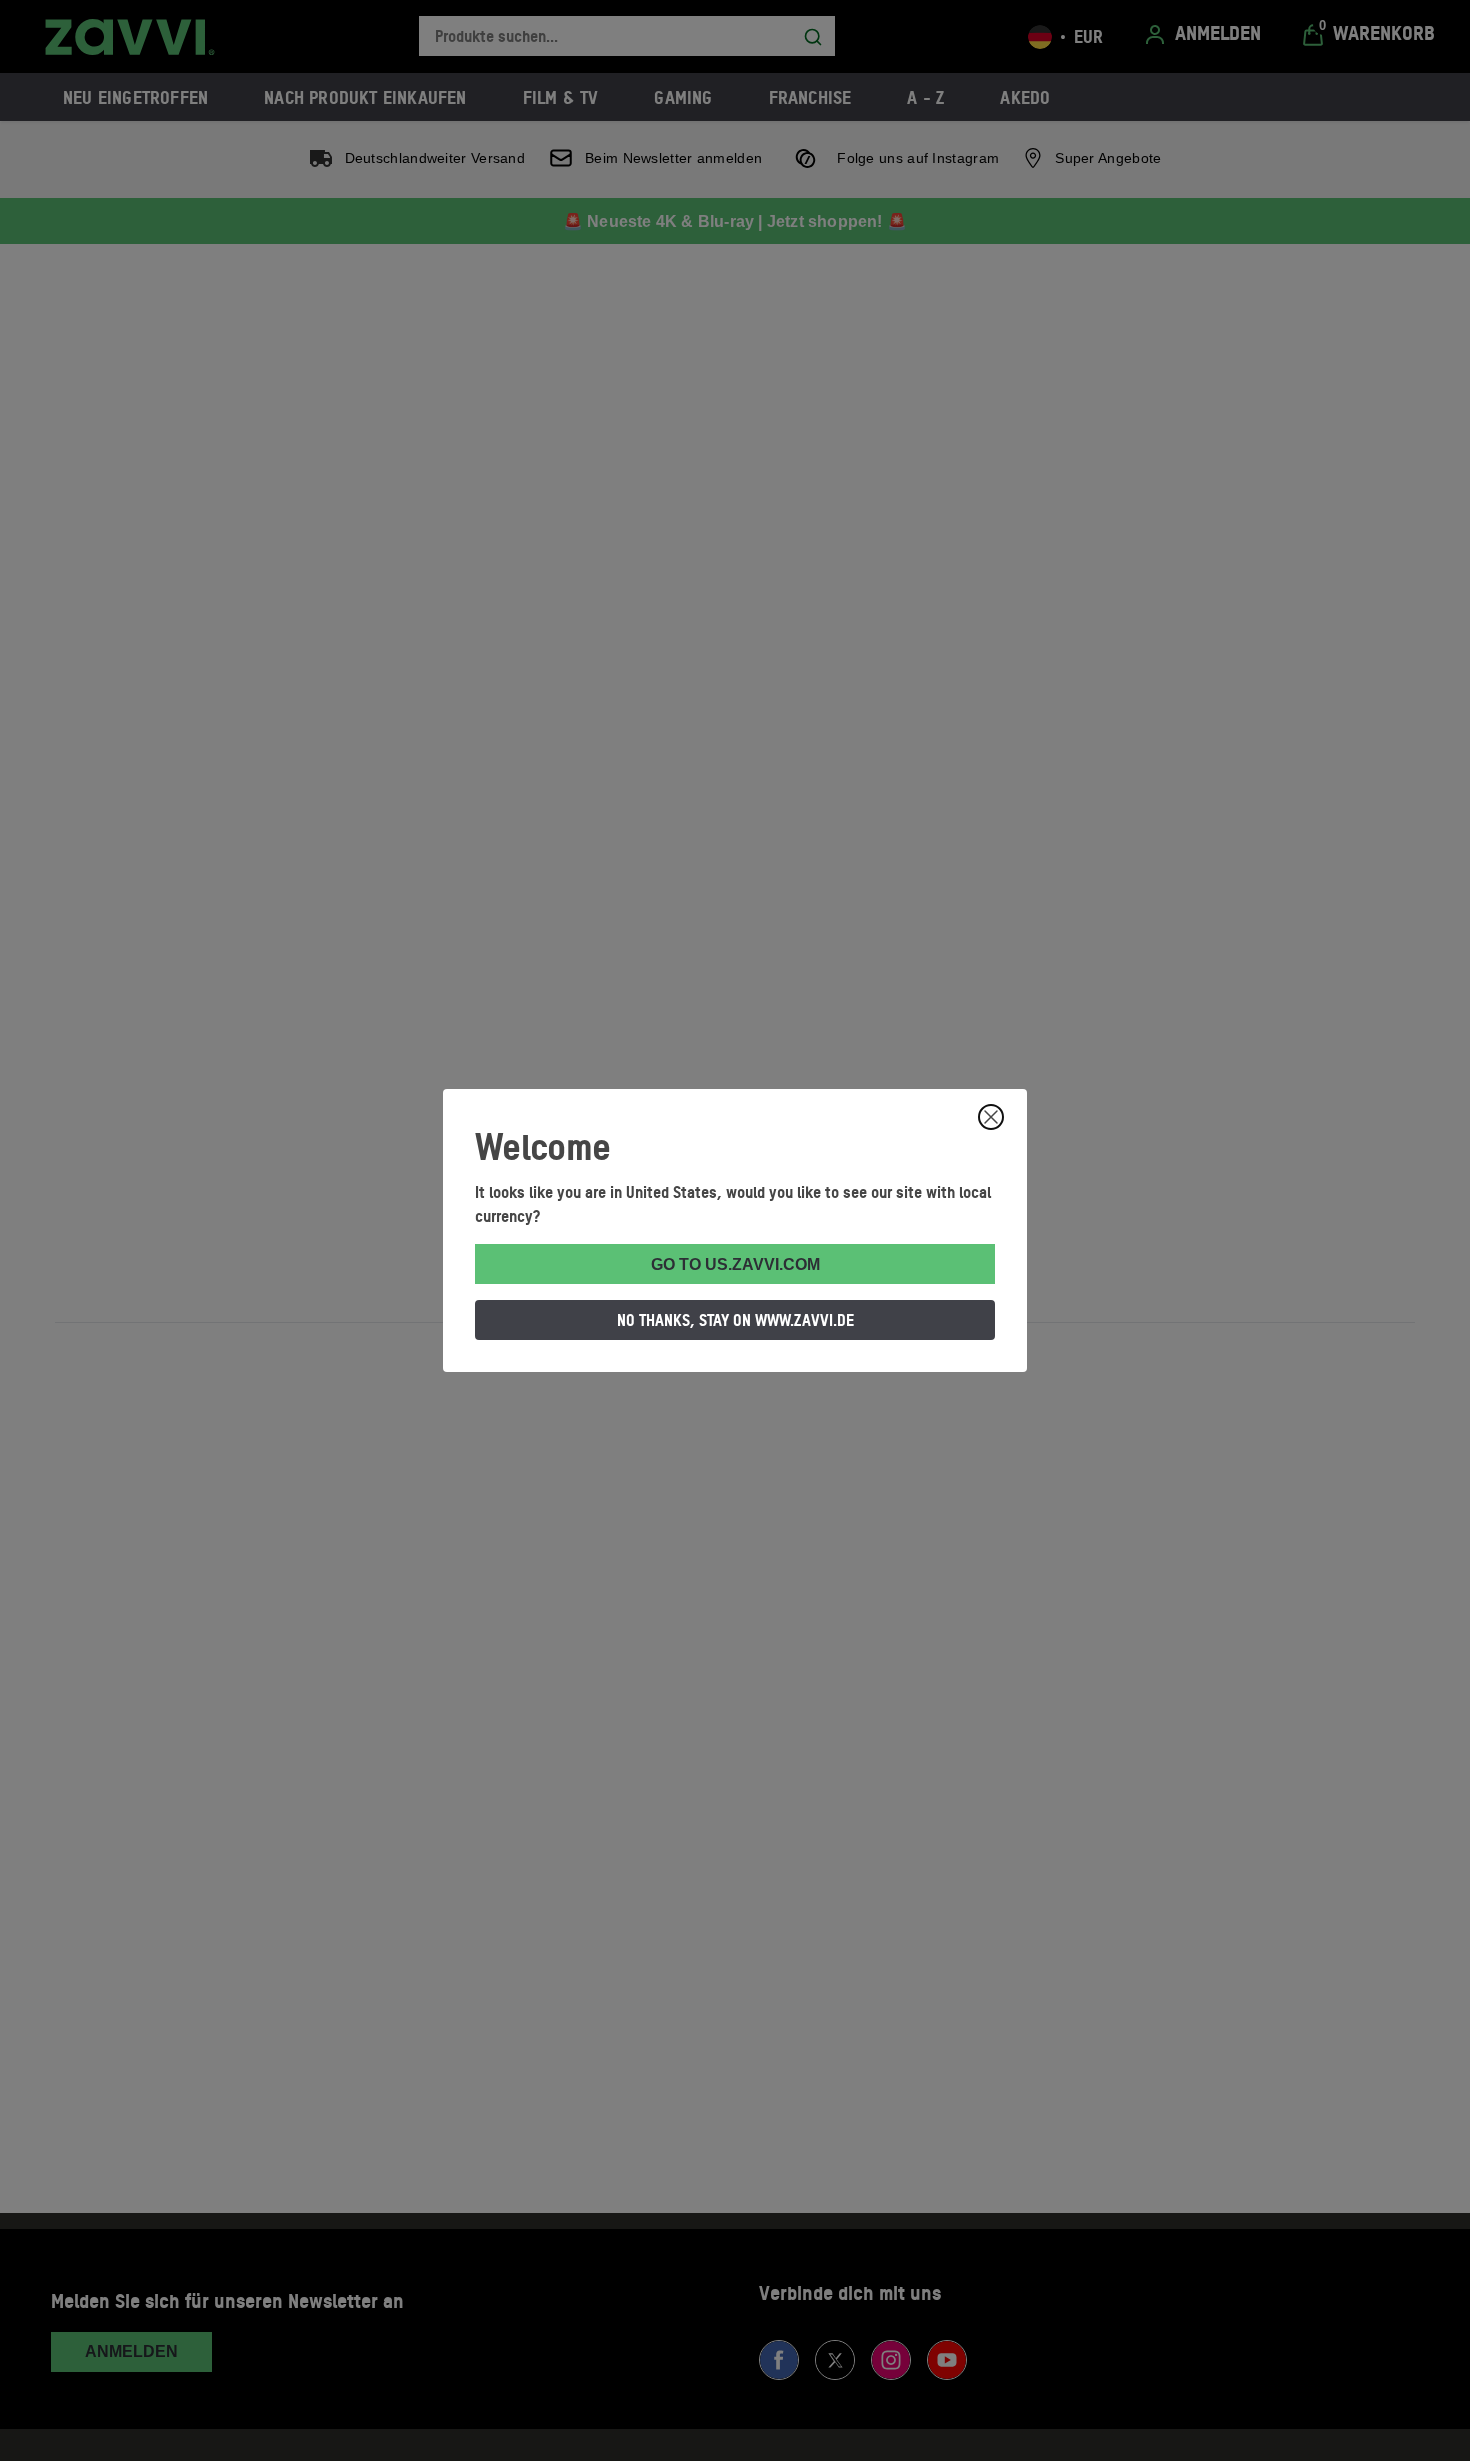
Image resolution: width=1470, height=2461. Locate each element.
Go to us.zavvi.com (735, 1264)
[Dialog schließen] (991, 1117)
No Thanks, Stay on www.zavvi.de (735, 1320)
